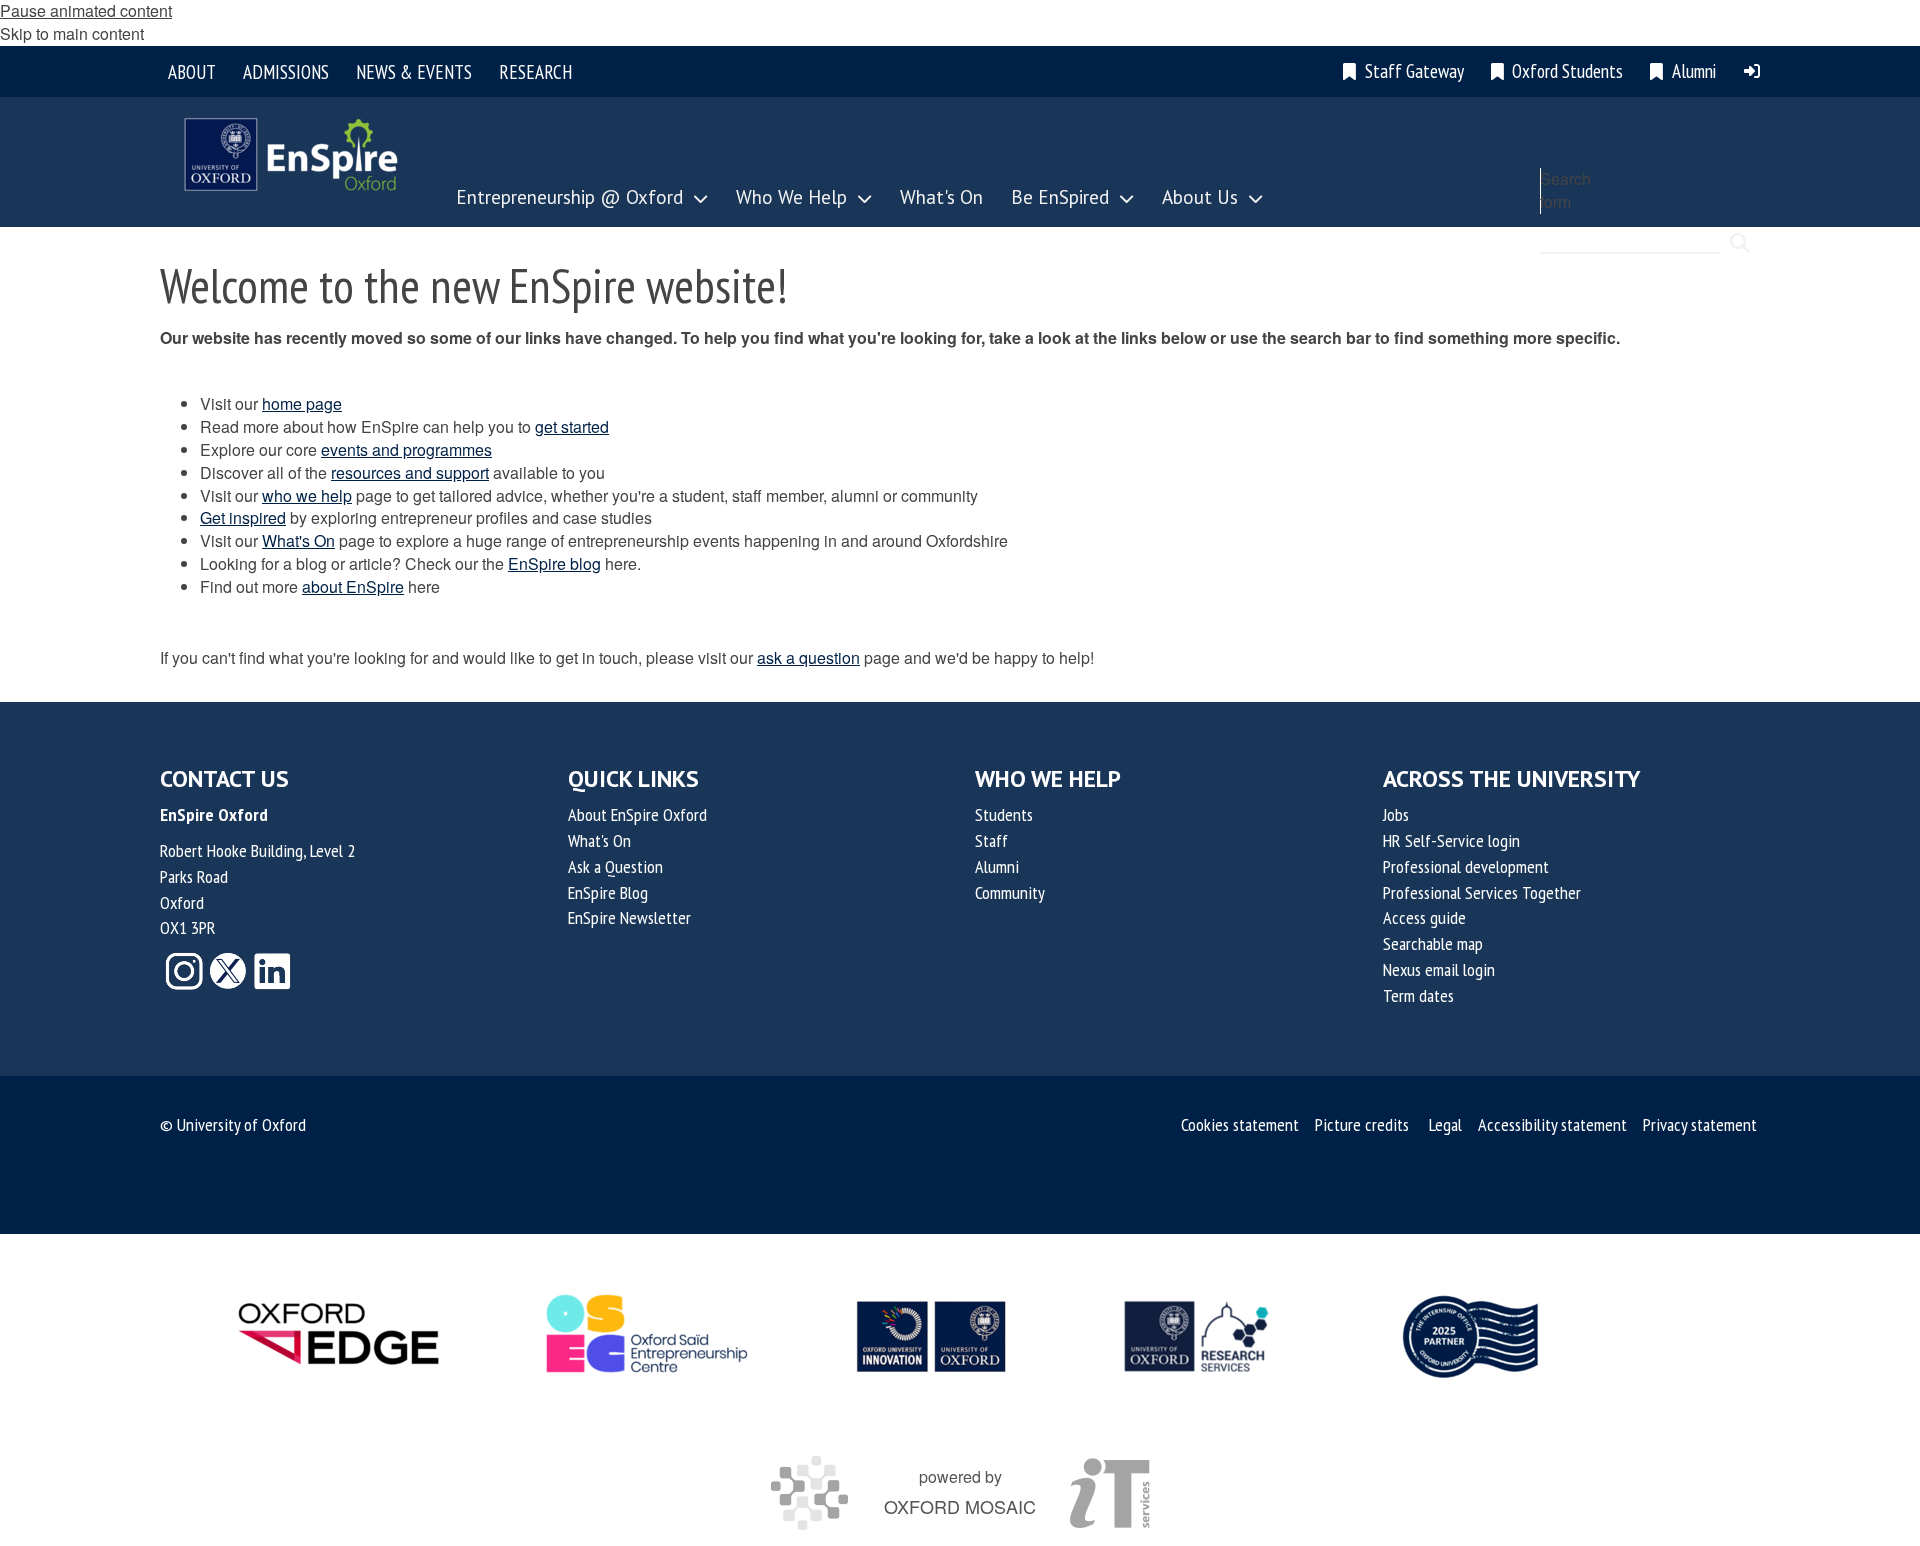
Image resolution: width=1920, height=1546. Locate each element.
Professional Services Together (1482, 892)
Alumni (997, 866)
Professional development (1466, 866)
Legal (1445, 1124)
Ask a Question (615, 866)
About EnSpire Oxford (637, 814)
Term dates (1418, 995)
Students (1004, 814)
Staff (991, 840)
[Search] (1740, 234)
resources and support (410, 472)
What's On (298, 540)
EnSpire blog (554, 563)
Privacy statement (1700, 1124)
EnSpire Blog (608, 892)
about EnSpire (353, 586)
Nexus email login (1439, 969)
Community (1010, 892)
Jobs (1396, 814)
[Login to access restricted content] (1752, 71)
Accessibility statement (1552, 1124)
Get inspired (243, 517)
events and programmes (406, 449)
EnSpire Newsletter (629, 917)
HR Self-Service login (1451, 840)
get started (572, 426)
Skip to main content (72, 33)
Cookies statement (1240, 1124)
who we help (307, 495)
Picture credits (1362, 1124)
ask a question (808, 657)
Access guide (1424, 917)
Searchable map (1433, 943)
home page (302, 403)
